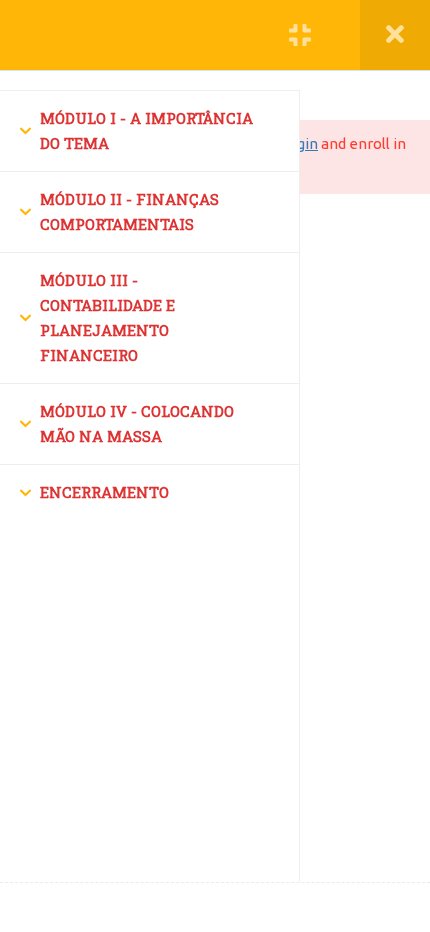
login (301, 143)
